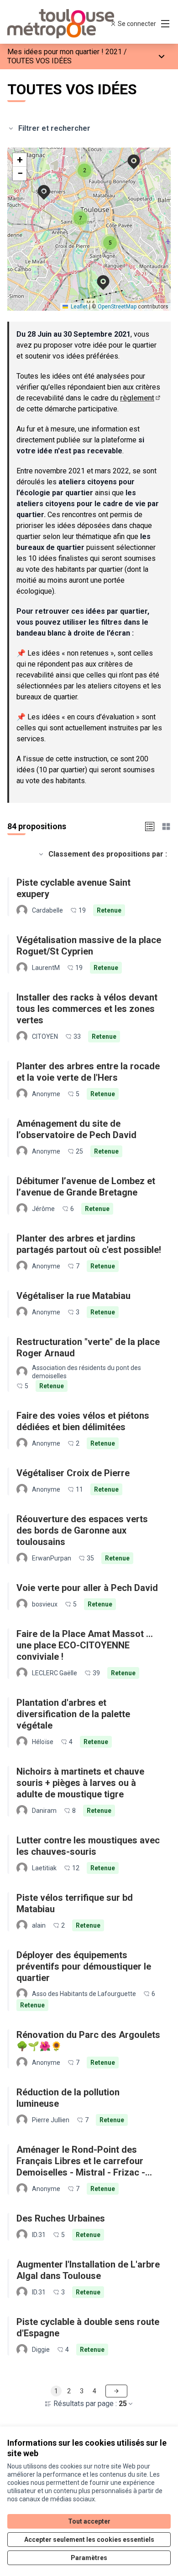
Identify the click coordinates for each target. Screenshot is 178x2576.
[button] (128, 156)
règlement (141, 398)
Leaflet (79, 307)
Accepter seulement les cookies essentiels (89, 2540)
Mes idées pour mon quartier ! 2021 (65, 52)
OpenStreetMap (117, 307)
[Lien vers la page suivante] (116, 2391)
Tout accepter (89, 2521)
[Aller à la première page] (68, 24)
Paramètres (89, 2558)
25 (123, 2404)
